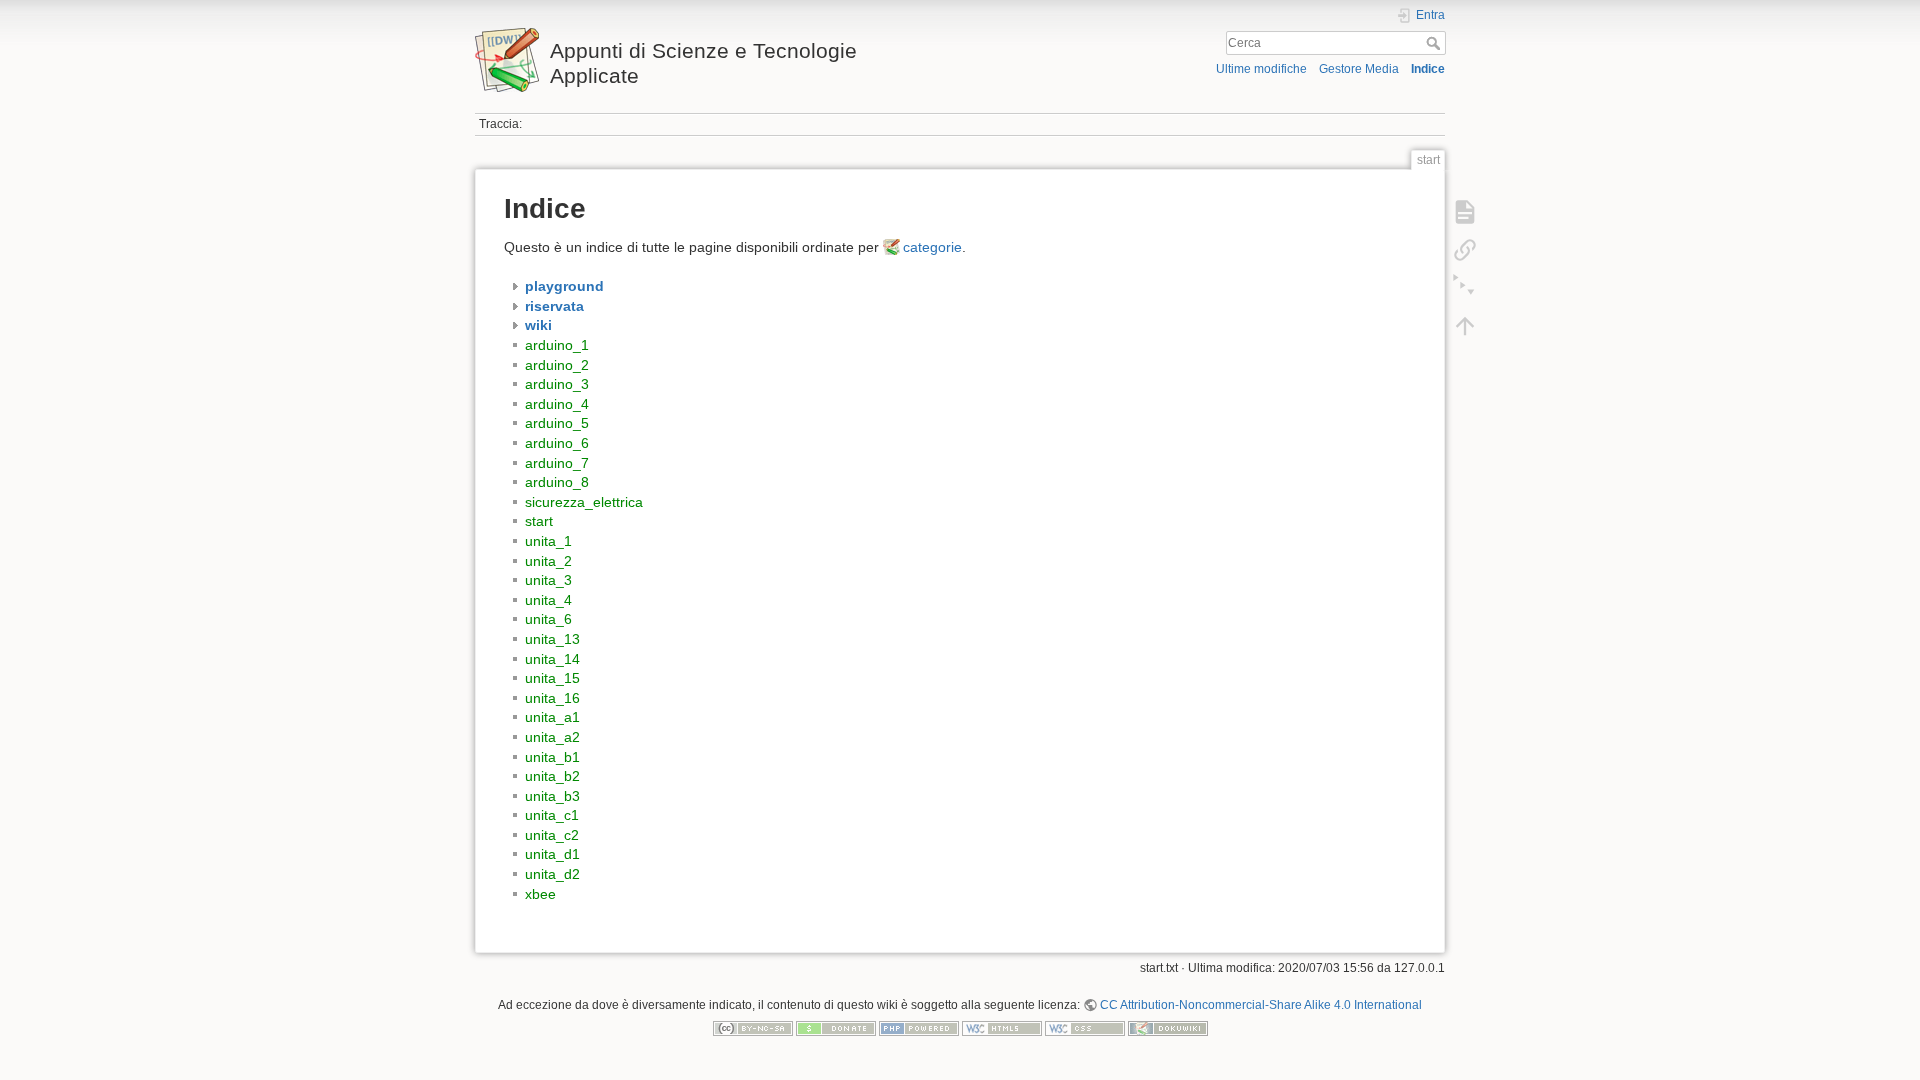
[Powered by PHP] (919, 1028)
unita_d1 (552, 854)
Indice (1428, 69)
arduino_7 (557, 463)
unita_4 (548, 600)
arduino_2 (557, 365)
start (539, 521)
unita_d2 (552, 874)
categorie (932, 247)
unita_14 (552, 659)
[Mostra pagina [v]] (1465, 212)
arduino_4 (557, 404)
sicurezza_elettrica (584, 502)
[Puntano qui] (1465, 250)
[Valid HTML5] (1002, 1028)
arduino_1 (557, 345)
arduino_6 (557, 443)
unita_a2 (552, 737)
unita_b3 (552, 796)
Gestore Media (1359, 69)
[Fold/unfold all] (1465, 288)
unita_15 (552, 678)
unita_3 (548, 580)
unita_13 (552, 639)
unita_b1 (552, 757)
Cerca (1435, 43)
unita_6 (548, 619)
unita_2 (548, 561)
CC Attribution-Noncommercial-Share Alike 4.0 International (1261, 1005)
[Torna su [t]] (1465, 326)
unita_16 (552, 698)
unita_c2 (552, 835)
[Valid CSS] (1085, 1028)
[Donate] (836, 1028)
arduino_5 (557, 423)
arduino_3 (557, 384)
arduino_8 (557, 482)
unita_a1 (552, 717)
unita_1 (548, 541)
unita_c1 (552, 815)
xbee (540, 894)
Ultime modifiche (1261, 69)
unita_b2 (552, 776)
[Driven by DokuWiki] (1168, 1028)
